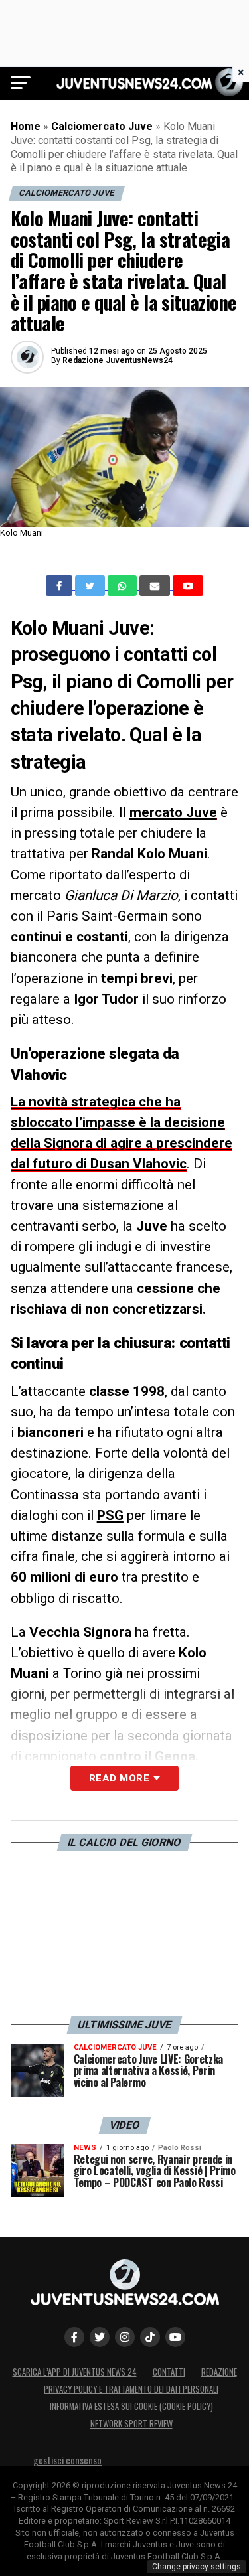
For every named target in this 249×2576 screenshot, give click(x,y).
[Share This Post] (124, 586)
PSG (110, 1515)
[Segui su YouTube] (175, 2337)
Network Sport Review (131, 2424)
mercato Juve (173, 812)
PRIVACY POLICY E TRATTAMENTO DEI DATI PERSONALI (131, 2389)
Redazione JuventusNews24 (118, 360)
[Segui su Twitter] (100, 2337)
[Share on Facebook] (60, 586)
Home (26, 126)
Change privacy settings (197, 2567)
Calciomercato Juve (102, 126)
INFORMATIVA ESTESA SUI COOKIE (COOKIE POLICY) (131, 2406)
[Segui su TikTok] (150, 2337)
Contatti (169, 2372)
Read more (119, 1778)
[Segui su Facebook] (74, 2337)
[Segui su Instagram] (125, 2337)
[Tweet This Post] (91, 586)
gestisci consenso (67, 2460)
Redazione (219, 2372)
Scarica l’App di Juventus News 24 (75, 2372)
